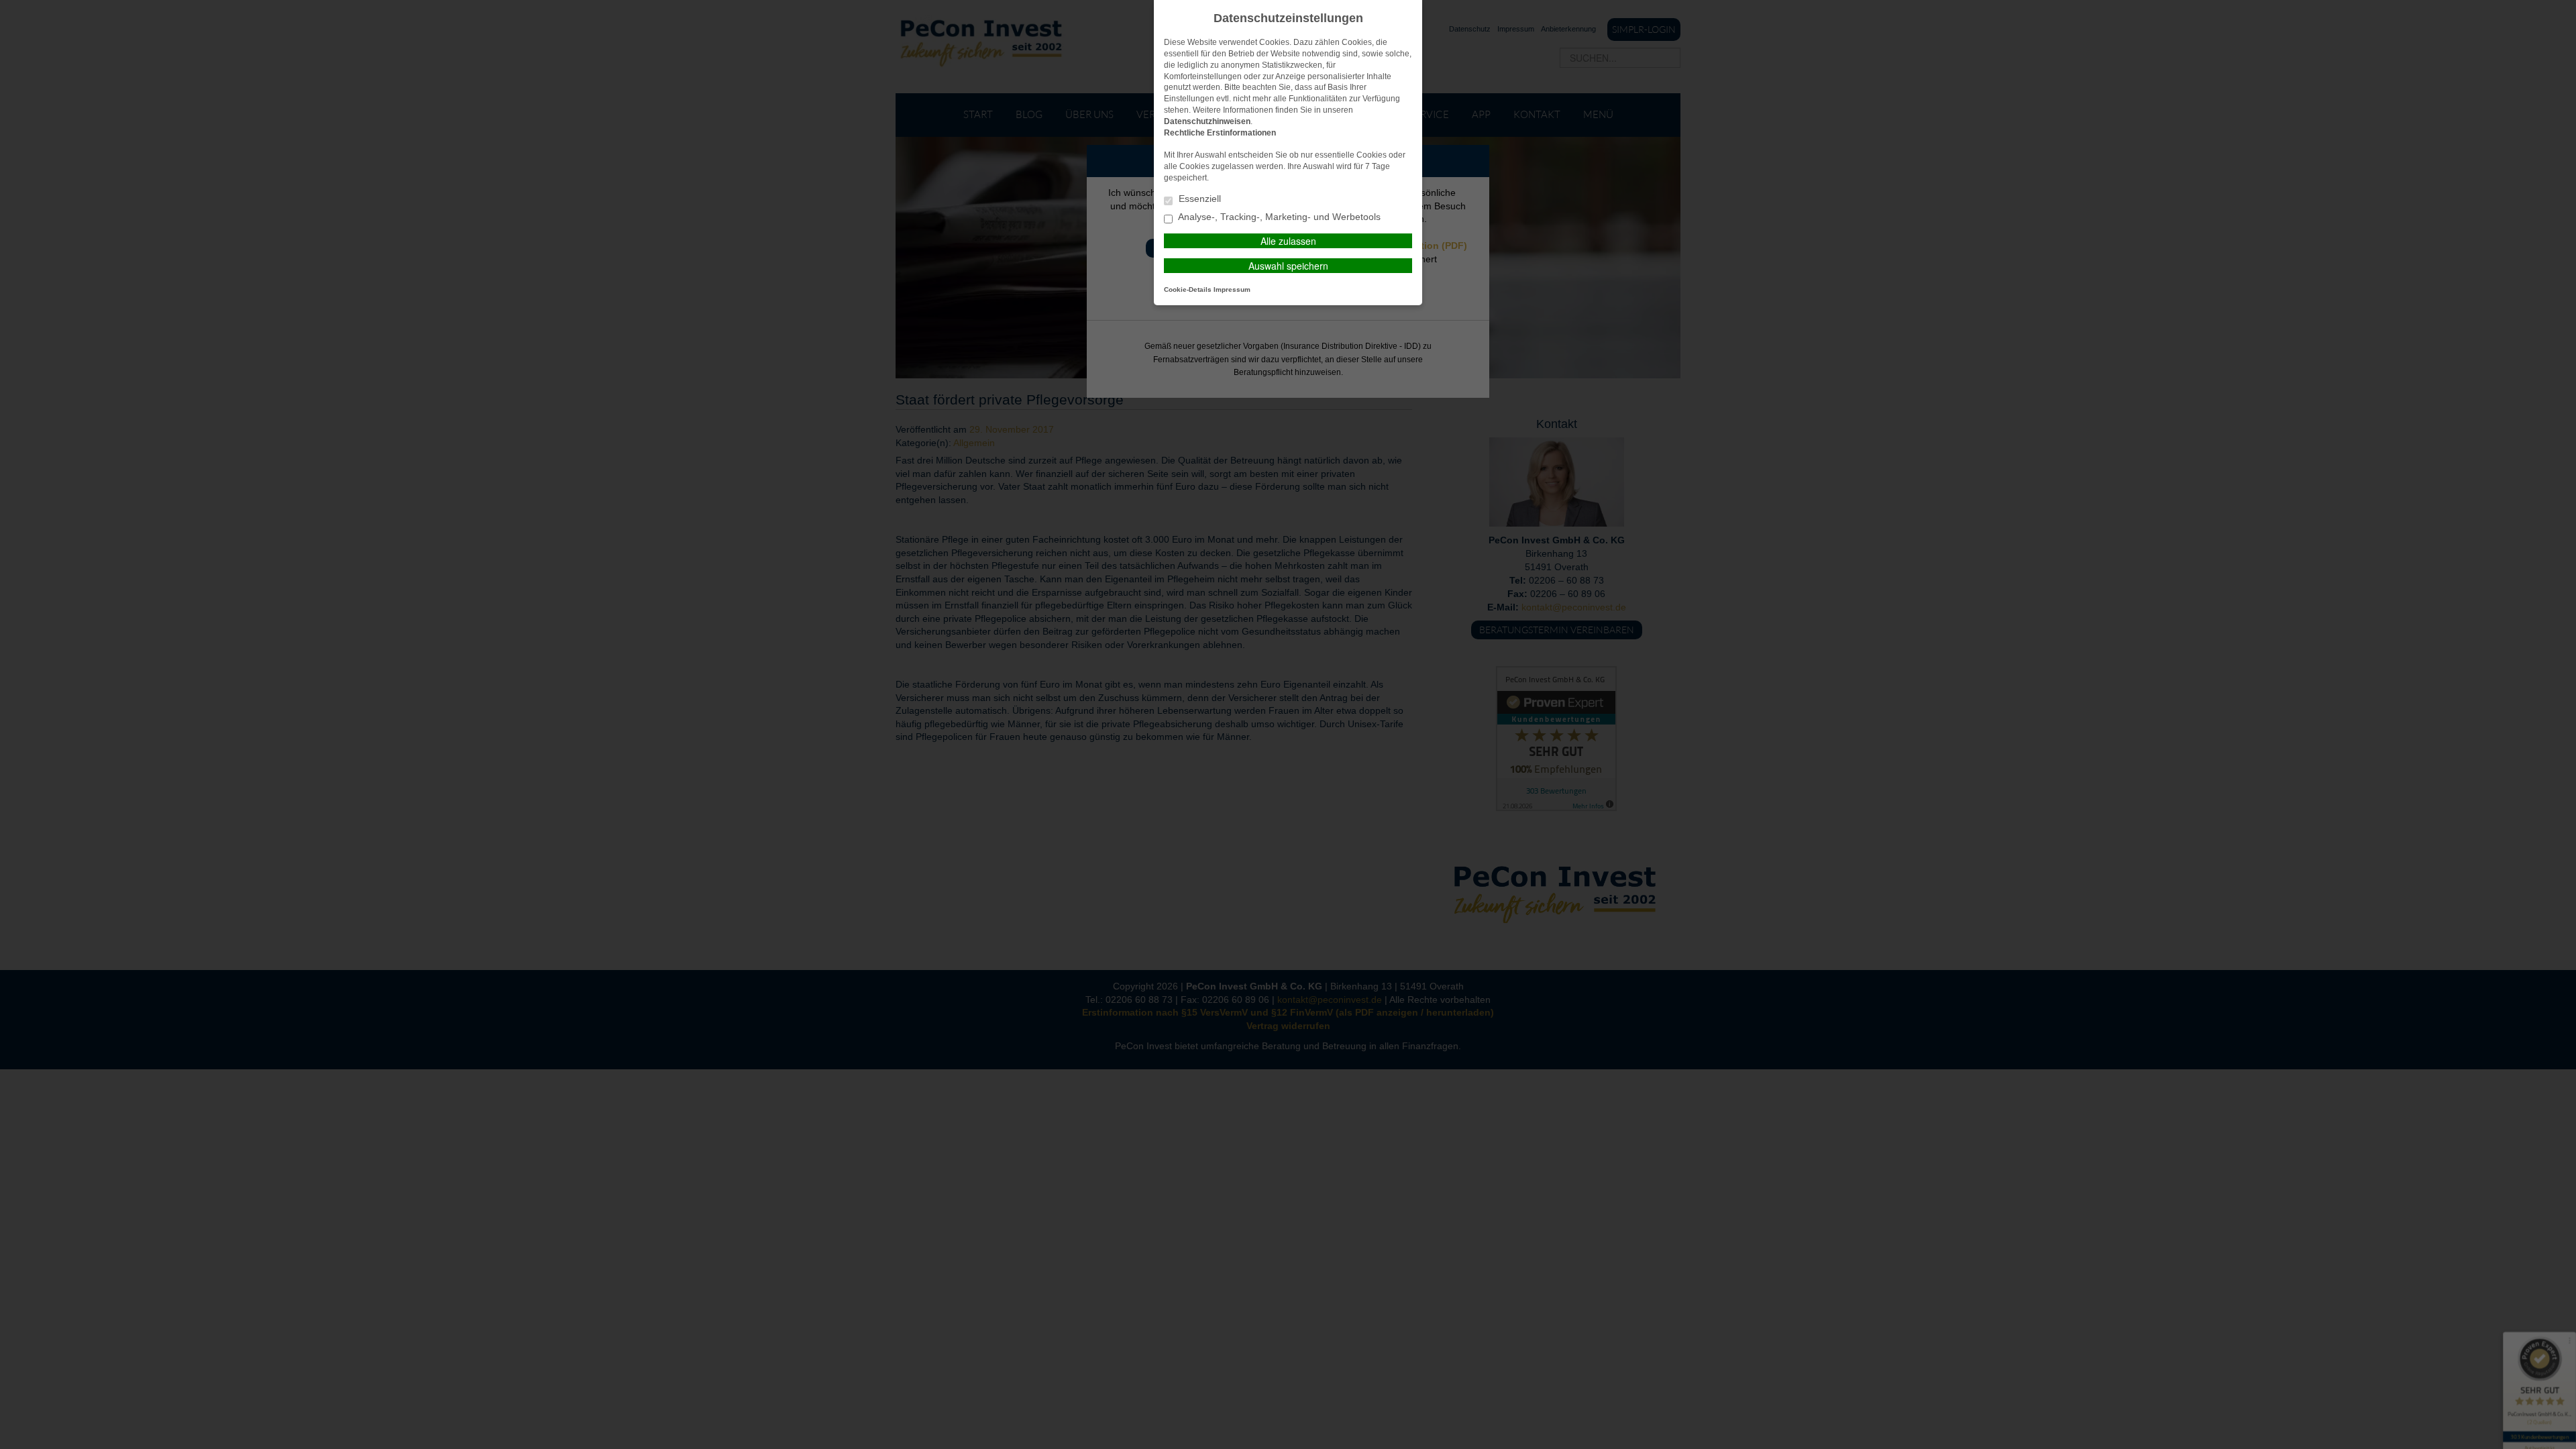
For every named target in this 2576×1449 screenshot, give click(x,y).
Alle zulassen (1288, 241)
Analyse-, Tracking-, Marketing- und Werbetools (1278, 217)
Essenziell (1198, 199)
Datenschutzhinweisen (1207, 121)
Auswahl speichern (1288, 266)
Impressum (1232, 289)
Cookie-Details (1188, 289)
